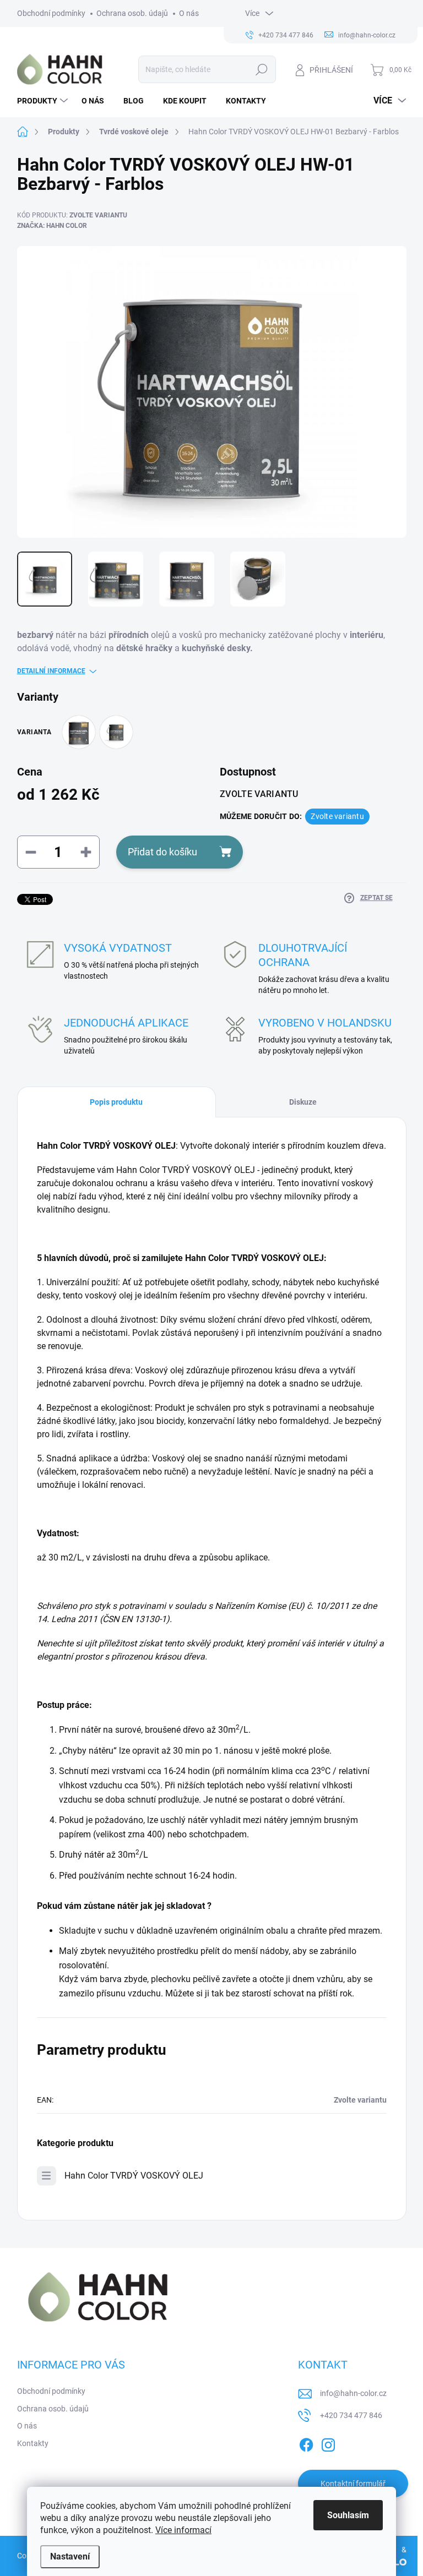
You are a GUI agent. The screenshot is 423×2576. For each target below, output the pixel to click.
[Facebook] (306, 2443)
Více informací (183, 2530)
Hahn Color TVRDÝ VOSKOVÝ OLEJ (134, 2176)
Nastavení (70, 2556)
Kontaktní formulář (353, 2484)
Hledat (261, 69)
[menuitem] (44, 101)
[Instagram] (328, 2443)
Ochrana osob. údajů (132, 13)
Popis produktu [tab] (116, 1102)
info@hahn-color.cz (353, 2393)
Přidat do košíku (162, 852)
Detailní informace (51, 671)
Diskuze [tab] (303, 1102)
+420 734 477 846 (351, 2415)
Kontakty (33, 2443)
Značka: (52, 226)
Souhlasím (348, 2515)
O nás (189, 13)
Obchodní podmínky (51, 13)
